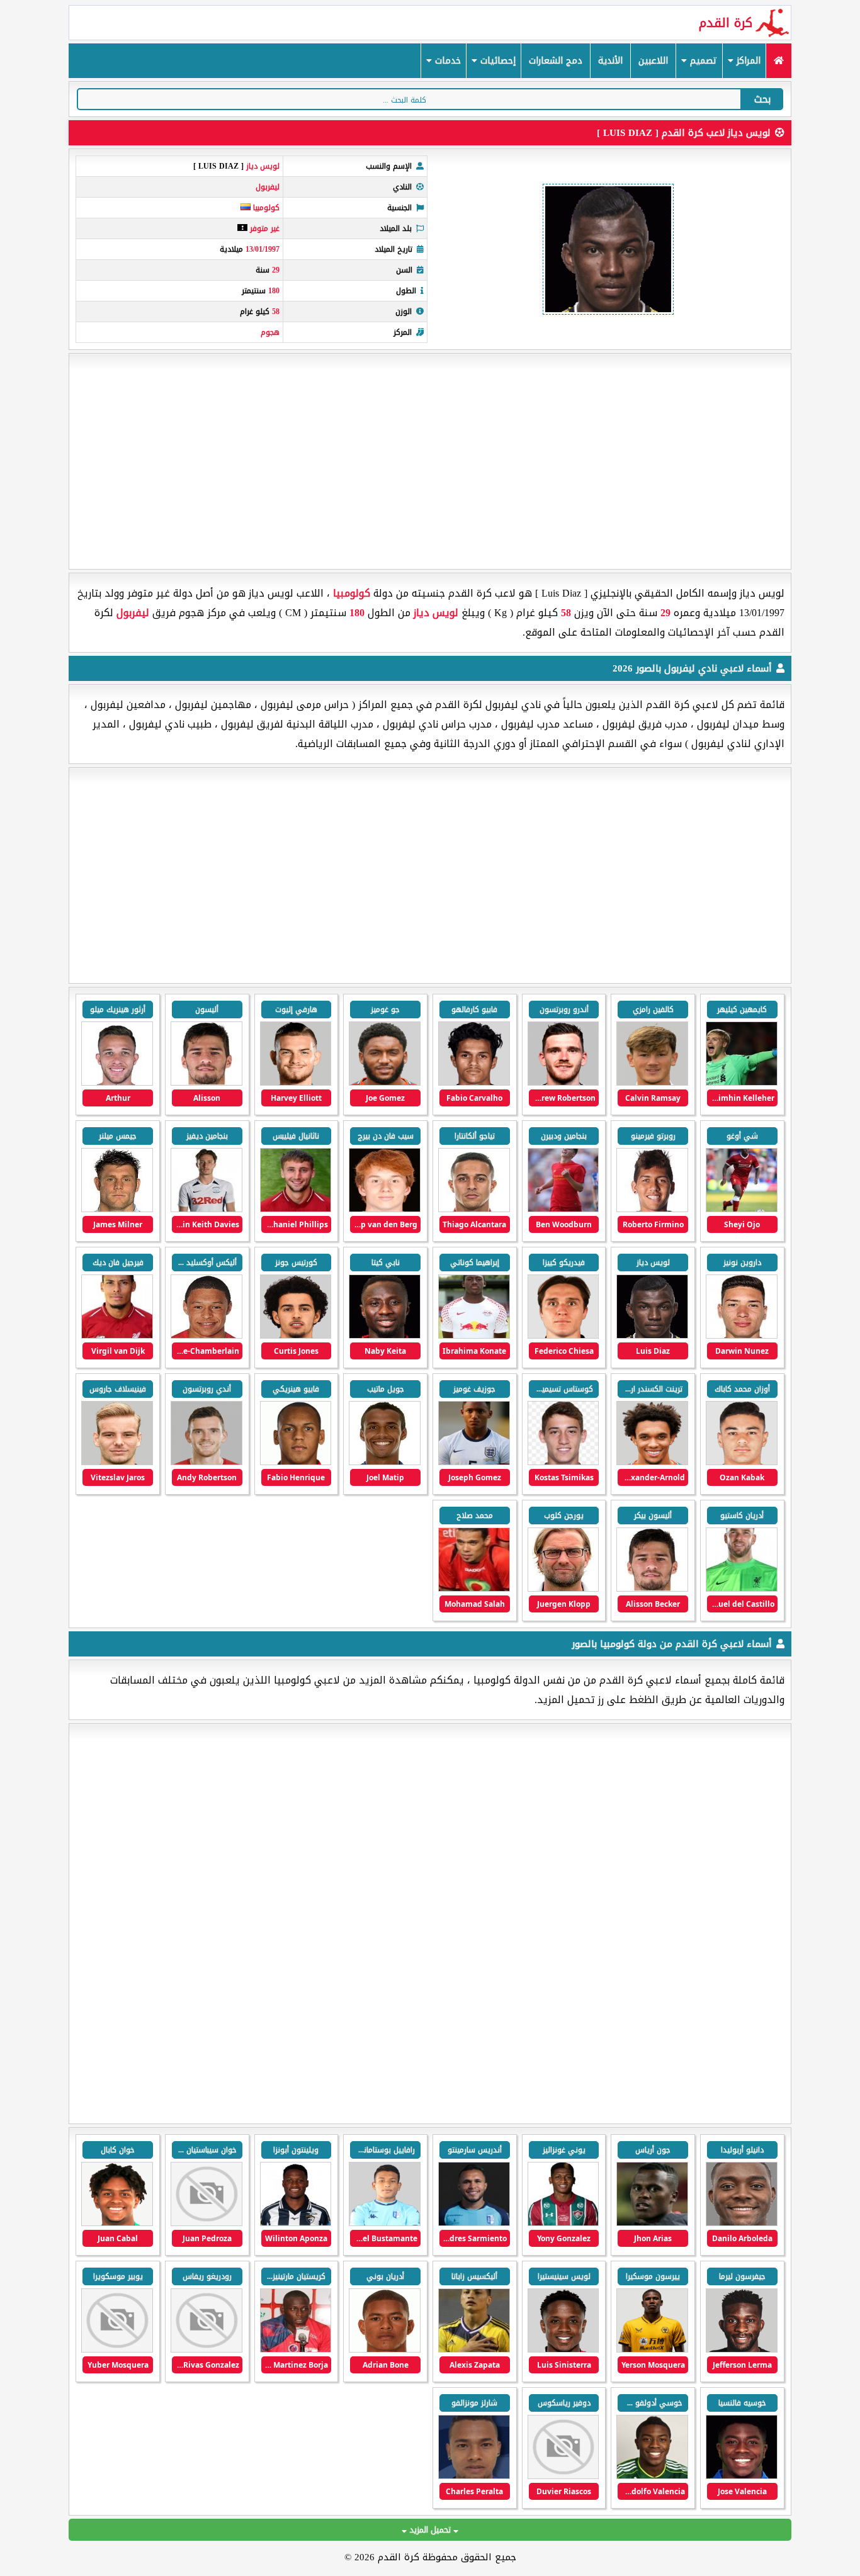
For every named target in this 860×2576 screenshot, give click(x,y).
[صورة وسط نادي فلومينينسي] (652, 2223)
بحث (762, 99)
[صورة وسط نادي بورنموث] (742, 2350)
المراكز (747, 61)
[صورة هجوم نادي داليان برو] (563, 2476)
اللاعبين (653, 61)
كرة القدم (726, 23)
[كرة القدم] (778, 61)
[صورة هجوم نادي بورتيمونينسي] (296, 2223)
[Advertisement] (430, 461)
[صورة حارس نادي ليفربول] (742, 1083)
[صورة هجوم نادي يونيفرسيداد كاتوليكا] (296, 2350)
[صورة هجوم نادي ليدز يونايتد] (563, 2350)
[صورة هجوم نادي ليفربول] (296, 1083)
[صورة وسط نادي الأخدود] (207, 2223)
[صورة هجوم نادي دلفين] (742, 2476)
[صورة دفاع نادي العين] (742, 2223)
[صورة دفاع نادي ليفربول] (652, 1083)
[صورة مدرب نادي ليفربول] (563, 1589)
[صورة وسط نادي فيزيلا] (474, 2223)
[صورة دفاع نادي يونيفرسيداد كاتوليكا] (117, 2350)
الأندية (610, 61)
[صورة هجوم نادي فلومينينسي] (563, 2223)
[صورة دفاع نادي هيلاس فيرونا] (117, 2223)
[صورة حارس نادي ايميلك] (385, 2350)
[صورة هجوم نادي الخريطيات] (474, 2476)
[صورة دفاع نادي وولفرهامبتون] (652, 2350)
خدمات (446, 61)
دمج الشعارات (556, 61)
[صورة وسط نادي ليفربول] (474, 1083)
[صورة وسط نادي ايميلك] (474, 2350)
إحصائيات (496, 61)
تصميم (702, 61)
